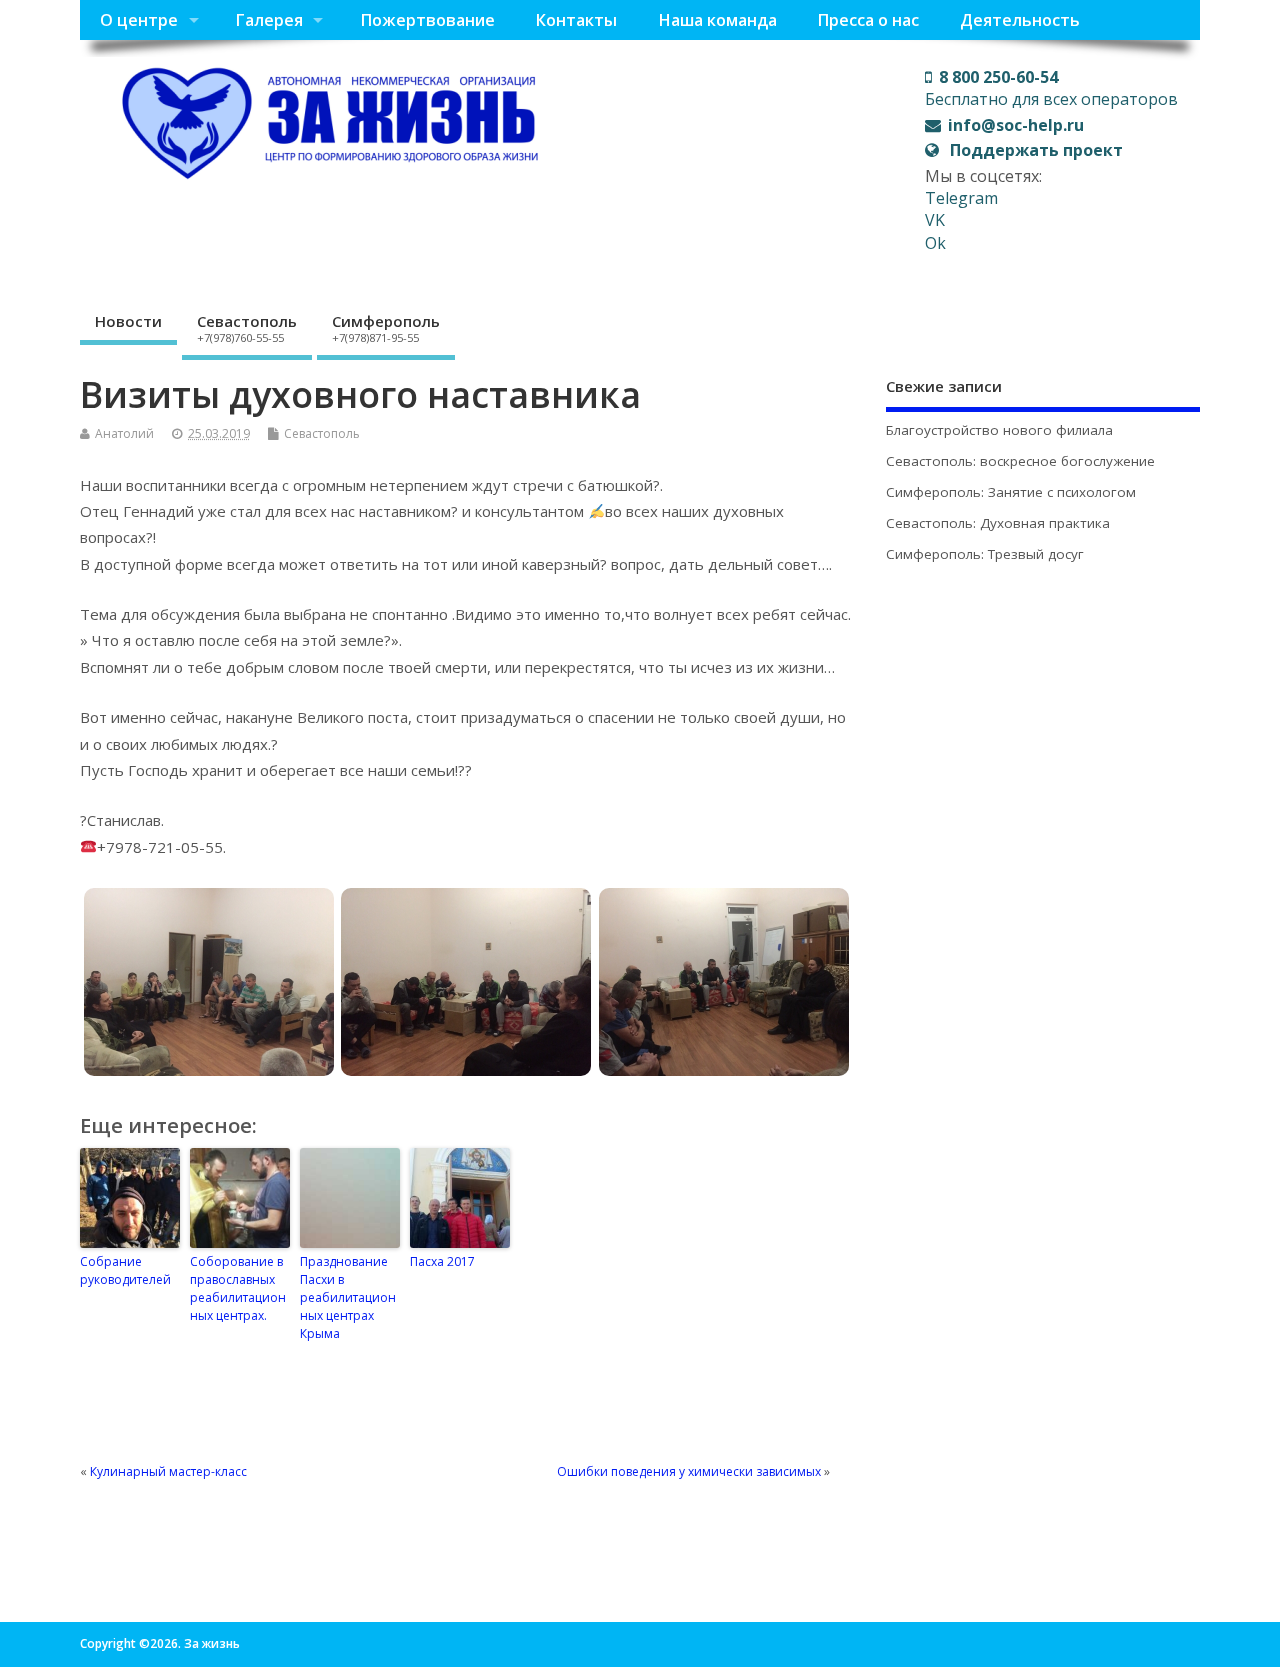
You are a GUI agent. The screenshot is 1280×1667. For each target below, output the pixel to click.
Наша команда (717, 20)
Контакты (576, 20)
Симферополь (386, 328)
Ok (935, 243)
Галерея (269, 20)
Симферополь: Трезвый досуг (985, 554)
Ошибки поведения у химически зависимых (689, 1471)
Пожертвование (427, 20)
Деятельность (1020, 20)
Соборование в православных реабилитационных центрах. (238, 1288)
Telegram (961, 198)
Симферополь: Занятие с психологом (1011, 492)
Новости (128, 321)
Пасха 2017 (442, 1261)
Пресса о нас (868, 20)
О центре (139, 20)
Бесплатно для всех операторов (1051, 88)
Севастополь (247, 328)
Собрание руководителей (125, 1270)
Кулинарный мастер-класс (168, 1471)
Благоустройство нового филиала (999, 430)
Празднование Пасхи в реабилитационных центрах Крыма (348, 1297)
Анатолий (124, 433)
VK (935, 220)
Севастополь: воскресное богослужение (1020, 461)
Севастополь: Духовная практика (998, 523)
